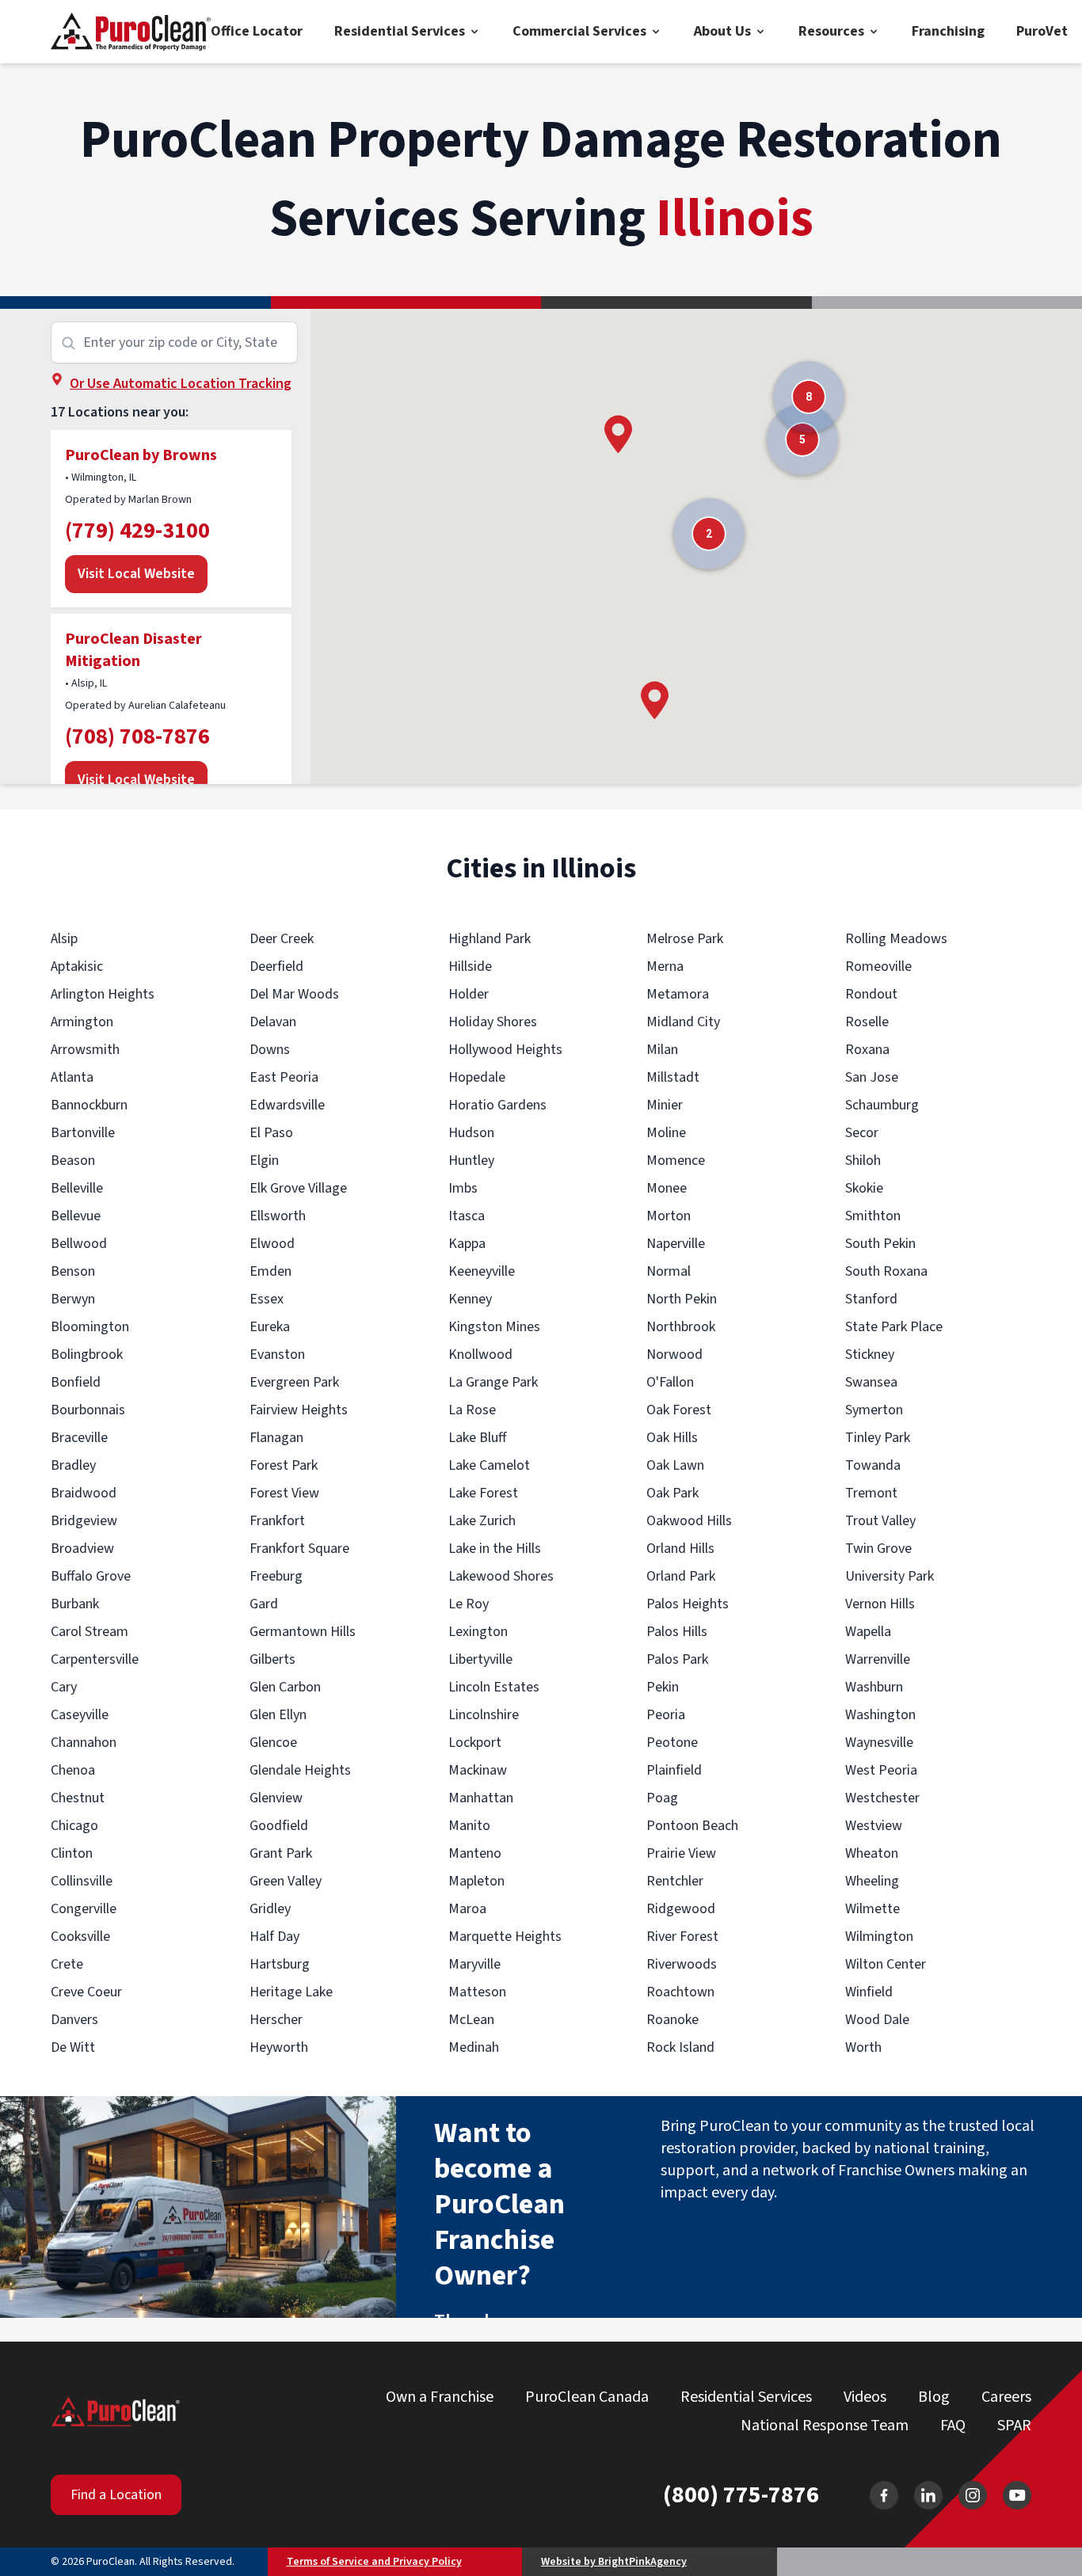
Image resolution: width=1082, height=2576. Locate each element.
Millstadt (673, 1077)
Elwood (272, 1244)
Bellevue (76, 1216)
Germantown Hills (303, 1632)
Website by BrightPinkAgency (614, 2562)
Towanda (873, 1465)
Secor (862, 1133)
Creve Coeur (86, 1992)
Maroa (467, 1909)
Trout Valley (880, 1521)
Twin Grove (878, 1549)
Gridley (270, 1909)
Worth (863, 2047)
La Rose (472, 1410)
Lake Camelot (489, 1465)
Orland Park (681, 1576)
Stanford (871, 1299)
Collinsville (82, 1881)
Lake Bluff (477, 1438)
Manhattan (481, 1798)
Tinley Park (878, 1438)
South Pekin (880, 1244)
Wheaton (872, 1853)
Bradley (73, 1465)
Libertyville (480, 1659)
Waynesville (879, 1743)
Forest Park (284, 1465)
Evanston (277, 1355)
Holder (469, 994)
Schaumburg (882, 1105)
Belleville (77, 1188)
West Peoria (881, 1770)
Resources (831, 31)
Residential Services (400, 31)
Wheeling (872, 1881)
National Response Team (825, 2426)
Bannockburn (89, 1105)
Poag (662, 1798)
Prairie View (681, 1853)
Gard (264, 1604)
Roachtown (680, 1992)
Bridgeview (84, 1521)
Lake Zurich (482, 1521)
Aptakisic (77, 966)
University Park (890, 1576)
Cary (64, 1687)
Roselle (867, 1022)
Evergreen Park (294, 1382)
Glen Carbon (285, 1687)
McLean (471, 2020)
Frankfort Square (299, 1549)
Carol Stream (90, 1632)
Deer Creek (282, 939)
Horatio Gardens (497, 1105)
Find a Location (116, 2495)
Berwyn (73, 1299)
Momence (676, 1161)
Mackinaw (478, 1770)
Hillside (470, 966)
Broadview (82, 1549)
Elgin (264, 1161)
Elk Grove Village (298, 1188)
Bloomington (90, 1327)
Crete (67, 1964)
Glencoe (273, 1743)
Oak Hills (672, 1438)
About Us (722, 31)
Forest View (284, 1493)
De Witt (73, 2047)
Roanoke (672, 2020)
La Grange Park (493, 1382)
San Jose (872, 1077)
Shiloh (863, 1161)
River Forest (682, 1937)
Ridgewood (681, 1909)
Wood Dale (877, 2020)
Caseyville (80, 1715)
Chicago (74, 1826)
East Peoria (284, 1077)
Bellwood (79, 1244)
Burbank (75, 1604)
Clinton (72, 1853)
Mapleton (476, 1881)
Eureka (270, 1327)
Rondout (871, 994)
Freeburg (276, 1576)
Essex (267, 1299)
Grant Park (281, 1853)
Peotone (672, 1743)
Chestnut (78, 1798)
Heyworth (279, 2047)
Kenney (470, 1299)
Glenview (276, 1798)
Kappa (467, 1244)
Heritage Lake (291, 1992)
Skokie (864, 1188)
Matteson (477, 1992)
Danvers (74, 2020)
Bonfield (76, 1382)
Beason (73, 1161)
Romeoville (878, 966)
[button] (618, 434)
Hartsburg (280, 1964)
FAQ (953, 2426)
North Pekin (682, 1299)
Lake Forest (483, 1493)
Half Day (274, 1937)
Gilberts (272, 1659)
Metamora (678, 994)
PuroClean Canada (587, 2397)
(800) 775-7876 (741, 2495)
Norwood (674, 1355)
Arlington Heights (103, 994)
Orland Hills (680, 1549)
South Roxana (886, 1271)
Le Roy (469, 1604)
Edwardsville (287, 1105)
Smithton (873, 1216)
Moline (666, 1133)
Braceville (79, 1438)
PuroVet (1042, 31)
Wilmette (872, 1909)
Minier (665, 1105)
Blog (934, 2397)
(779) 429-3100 (137, 531)
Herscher (276, 2020)
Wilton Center (886, 1964)
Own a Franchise (440, 2397)
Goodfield (279, 1826)
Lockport (475, 1743)
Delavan (273, 1022)
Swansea (871, 1382)
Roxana (867, 1050)
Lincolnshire (484, 1715)
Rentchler (675, 1881)
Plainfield (674, 1770)
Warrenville (878, 1659)
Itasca (467, 1216)
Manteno (475, 1853)
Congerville (84, 1909)
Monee (667, 1188)
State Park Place (894, 1327)
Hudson (471, 1133)
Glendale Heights (300, 1770)
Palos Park (677, 1659)
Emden (270, 1271)
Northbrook (681, 1327)
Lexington (478, 1632)
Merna (665, 966)
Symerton (874, 1410)
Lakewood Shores (501, 1576)
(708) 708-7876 (137, 736)
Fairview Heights (299, 1410)
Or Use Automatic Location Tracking (181, 384)
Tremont (871, 1493)
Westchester (882, 1798)
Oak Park (672, 1493)
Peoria (666, 1715)
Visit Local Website (136, 574)
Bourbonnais (88, 1410)
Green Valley (286, 1881)
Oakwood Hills (689, 1521)
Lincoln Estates (494, 1687)
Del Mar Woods (294, 994)
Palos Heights (688, 1604)
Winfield (869, 1992)
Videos (865, 2397)
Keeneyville (482, 1271)
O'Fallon (670, 1382)
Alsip (64, 939)
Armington (82, 1022)
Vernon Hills (880, 1604)
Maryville (474, 1964)
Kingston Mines (494, 1327)
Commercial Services (579, 31)
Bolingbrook (87, 1355)
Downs (270, 1050)
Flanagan (276, 1438)
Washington (880, 1715)
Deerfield (276, 966)
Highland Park (490, 939)
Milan (662, 1050)
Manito (469, 1826)
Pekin (663, 1687)
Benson (73, 1271)
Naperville (676, 1244)
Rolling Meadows (896, 939)
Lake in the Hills (495, 1549)
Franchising (948, 31)
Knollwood (480, 1355)
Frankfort (277, 1521)
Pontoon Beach (692, 1826)
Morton (669, 1216)
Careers (1006, 2397)
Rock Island (680, 2047)
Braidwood (84, 1493)
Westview (874, 1826)
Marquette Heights (505, 1937)
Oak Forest (679, 1410)
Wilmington (879, 1937)
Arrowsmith (85, 1050)
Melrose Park (685, 939)
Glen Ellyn (278, 1715)
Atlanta (72, 1077)
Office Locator (257, 31)
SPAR (1014, 2426)
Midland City (683, 1022)
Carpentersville (95, 1659)
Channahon (84, 1743)
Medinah (474, 2047)
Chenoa (73, 1770)
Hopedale (477, 1077)
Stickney (870, 1355)
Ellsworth (278, 1216)
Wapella (868, 1632)
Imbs (463, 1188)
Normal (669, 1271)
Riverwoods (682, 1964)
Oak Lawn (675, 1465)
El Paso (271, 1133)
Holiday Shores (493, 1022)
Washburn (874, 1687)
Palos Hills (677, 1632)
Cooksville (80, 1937)
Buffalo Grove (91, 1576)
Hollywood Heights (505, 1050)
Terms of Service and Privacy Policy (374, 2562)
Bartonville (83, 1133)
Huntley (471, 1161)
